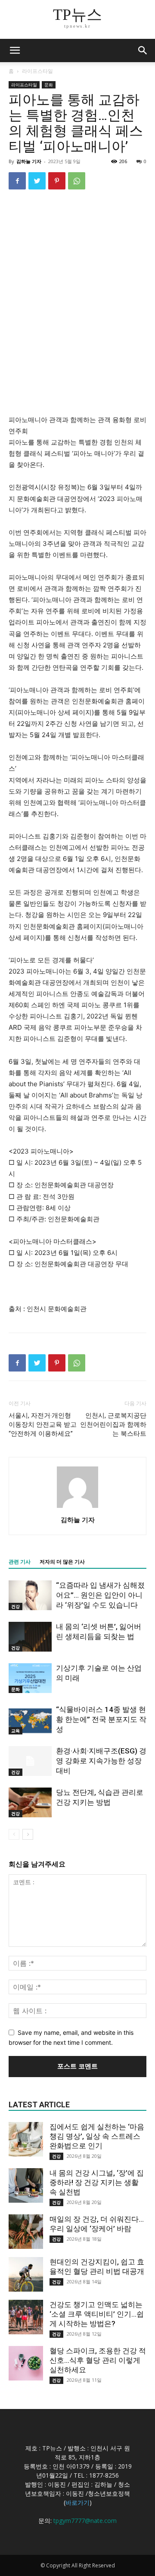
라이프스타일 (37, 71)
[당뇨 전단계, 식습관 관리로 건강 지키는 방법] (30, 1802)
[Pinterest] (57, 181)
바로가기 (77, 2502)
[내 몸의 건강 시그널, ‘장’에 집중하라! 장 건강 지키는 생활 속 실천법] (26, 2185)
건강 (15, 1606)
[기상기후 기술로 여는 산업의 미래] (30, 1678)
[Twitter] (37, 181)
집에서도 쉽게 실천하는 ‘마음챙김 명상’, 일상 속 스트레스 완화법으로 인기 (97, 2136)
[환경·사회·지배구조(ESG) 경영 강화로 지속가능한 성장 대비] (30, 1761)
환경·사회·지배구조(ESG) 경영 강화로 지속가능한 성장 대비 (101, 1761)
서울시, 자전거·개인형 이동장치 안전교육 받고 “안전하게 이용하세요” (43, 1425)
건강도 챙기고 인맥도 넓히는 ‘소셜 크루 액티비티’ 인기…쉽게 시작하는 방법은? (97, 2314)
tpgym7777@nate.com (85, 2521)
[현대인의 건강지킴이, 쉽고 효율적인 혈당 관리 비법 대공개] (26, 2274)
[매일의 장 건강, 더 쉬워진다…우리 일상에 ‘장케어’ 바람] (26, 2232)
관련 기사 (20, 1562)
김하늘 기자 (29, 161)
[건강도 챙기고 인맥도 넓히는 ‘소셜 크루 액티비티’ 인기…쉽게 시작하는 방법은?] (26, 2317)
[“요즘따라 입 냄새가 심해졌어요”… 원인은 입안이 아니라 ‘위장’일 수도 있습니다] (30, 1595)
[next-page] (28, 1834)
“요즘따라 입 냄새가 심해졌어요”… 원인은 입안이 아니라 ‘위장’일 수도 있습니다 (100, 1595)
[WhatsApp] (77, 181)
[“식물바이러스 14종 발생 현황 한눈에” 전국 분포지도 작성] (30, 1720)
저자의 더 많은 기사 (62, 1562)
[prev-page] (14, 1834)
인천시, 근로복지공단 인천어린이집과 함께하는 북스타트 (113, 1425)
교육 (15, 1731)
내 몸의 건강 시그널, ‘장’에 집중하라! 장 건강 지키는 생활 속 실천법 (97, 2182)
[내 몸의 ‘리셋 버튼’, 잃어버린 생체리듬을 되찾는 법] (30, 1637)
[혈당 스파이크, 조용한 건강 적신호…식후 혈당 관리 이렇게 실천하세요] (26, 2363)
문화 (49, 85)
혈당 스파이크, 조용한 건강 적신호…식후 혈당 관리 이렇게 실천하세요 (98, 2360)
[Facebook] (17, 181)
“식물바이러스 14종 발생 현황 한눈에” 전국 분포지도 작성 (101, 1719)
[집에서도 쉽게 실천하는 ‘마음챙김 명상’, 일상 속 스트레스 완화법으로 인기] (26, 2139)
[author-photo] (77, 1508)
